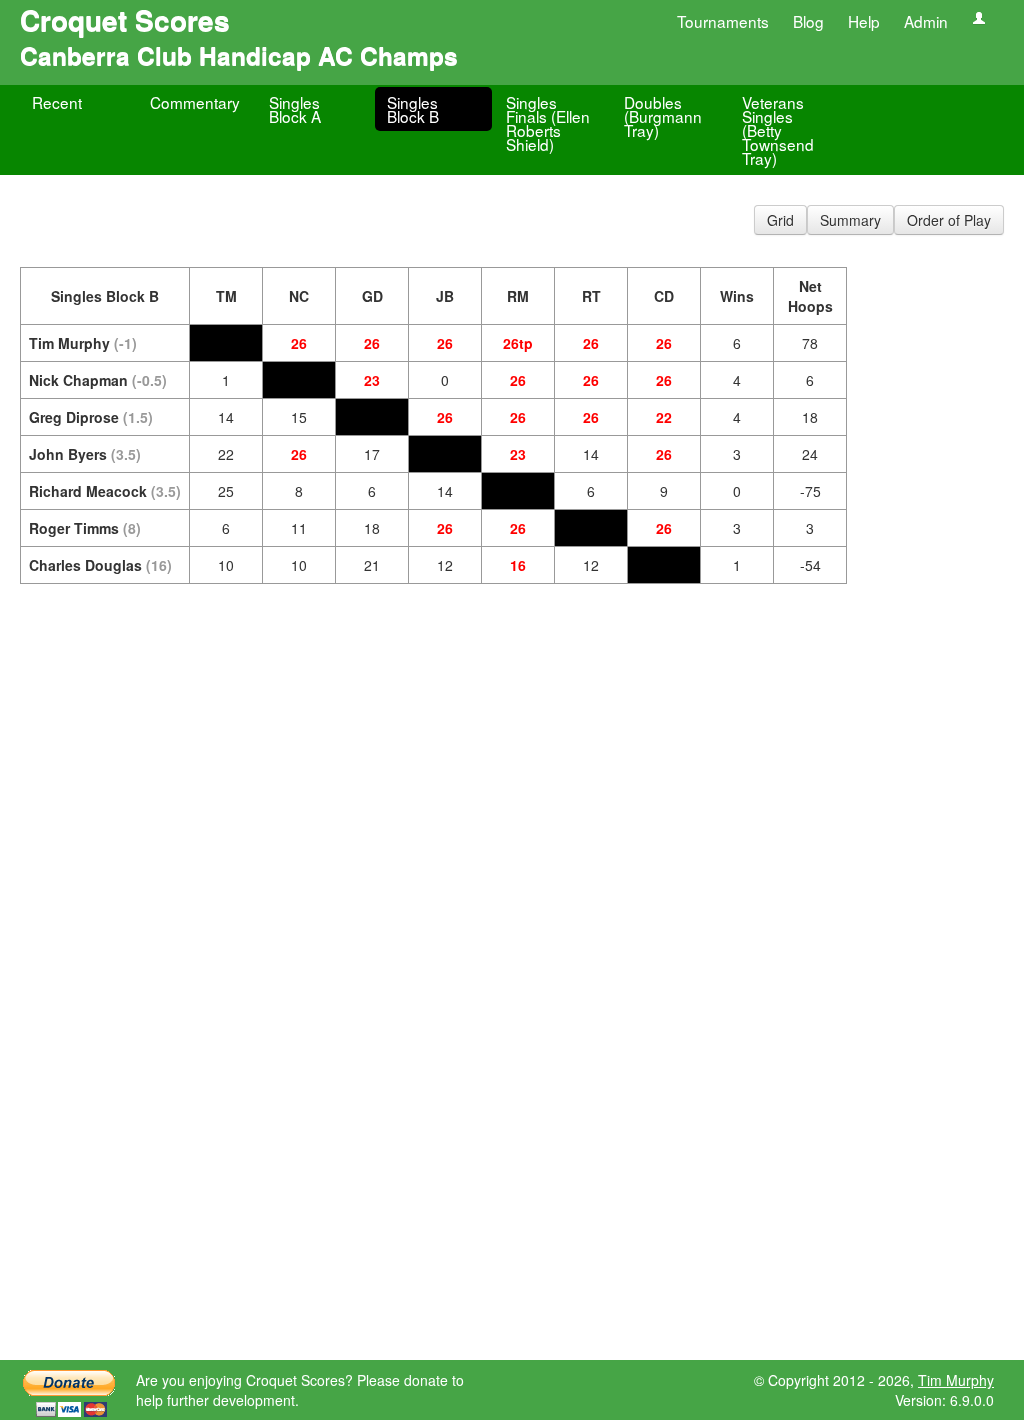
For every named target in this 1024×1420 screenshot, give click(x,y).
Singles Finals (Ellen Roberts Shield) (548, 123)
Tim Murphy (956, 1380)
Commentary (195, 102)
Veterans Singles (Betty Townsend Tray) (778, 130)
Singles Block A (295, 109)
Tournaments (723, 21)
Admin (926, 21)
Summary (850, 220)
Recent (57, 102)
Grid (780, 220)
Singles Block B (413, 109)
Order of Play (949, 220)
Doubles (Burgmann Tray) (663, 116)
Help (864, 21)
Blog (808, 21)
